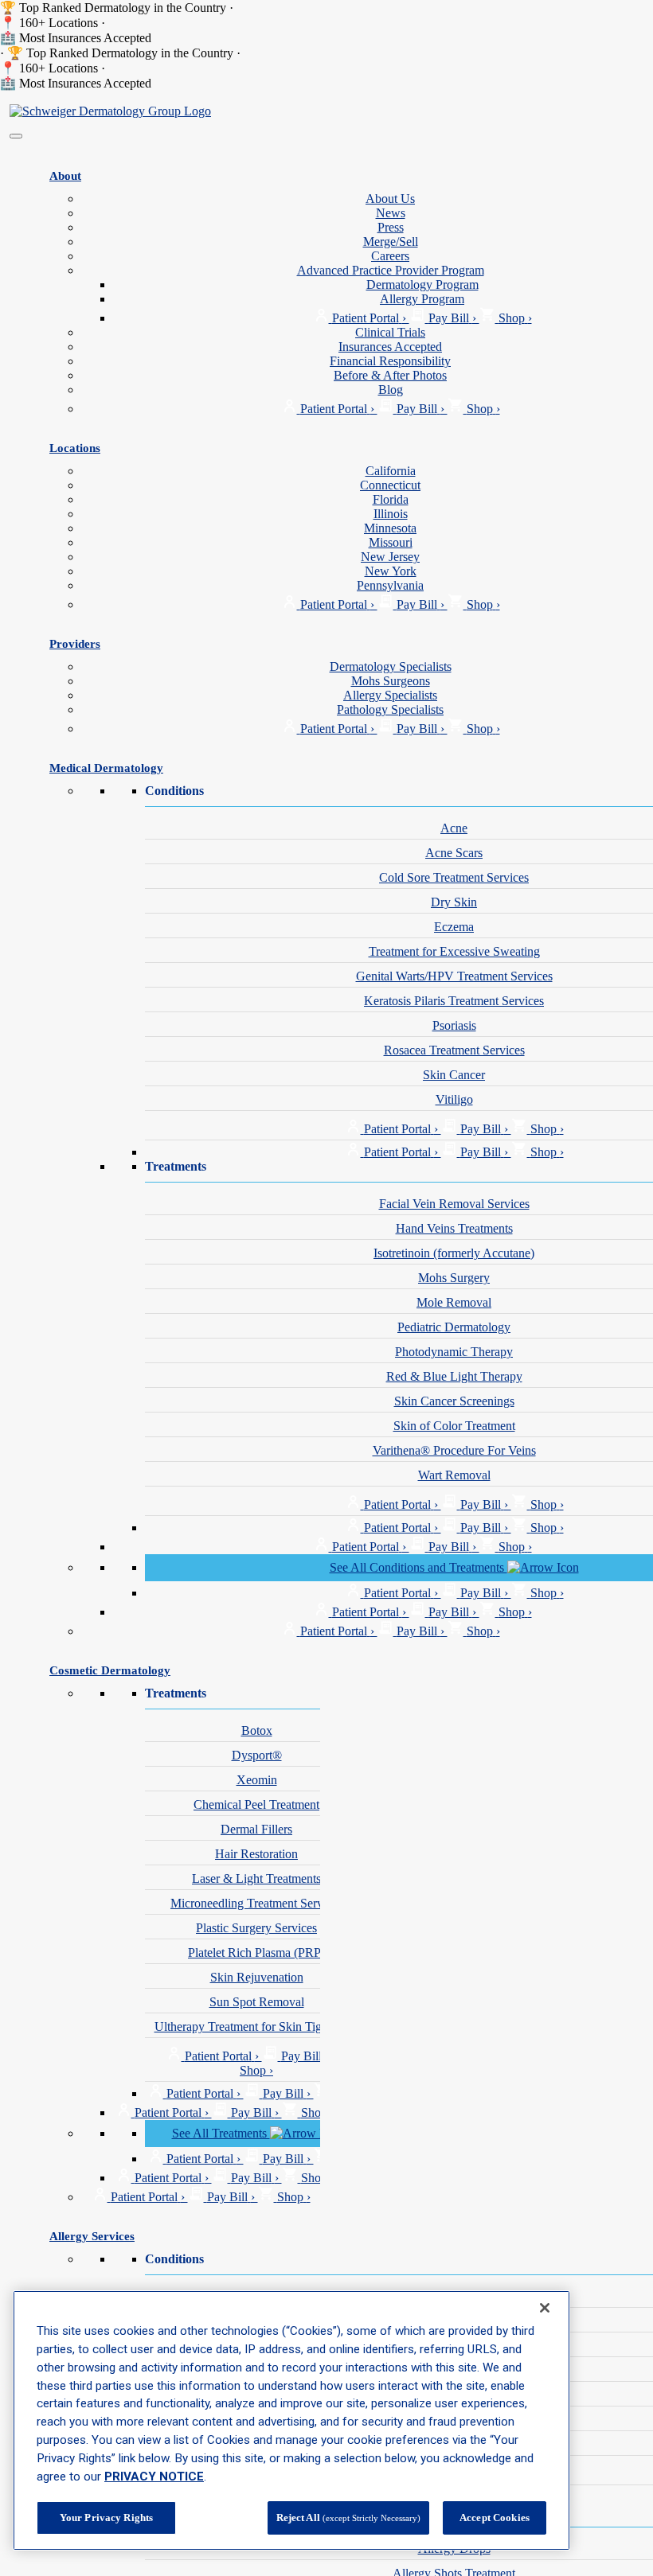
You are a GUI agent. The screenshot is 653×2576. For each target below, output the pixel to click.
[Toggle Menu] (16, 136)
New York (391, 571)
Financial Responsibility (390, 361)
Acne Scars (454, 853)
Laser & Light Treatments (256, 1878)
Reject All (348, 2518)
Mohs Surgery (454, 1278)
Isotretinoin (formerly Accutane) (454, 1253)
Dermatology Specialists (391, 666)
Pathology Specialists (390, 709)
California (391, 471)
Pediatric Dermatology (454, 1327)
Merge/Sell (391, 242)
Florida (391, 499)
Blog (391, 390)
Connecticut (390, 485)
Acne (454, 828)
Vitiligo (454, 1099)
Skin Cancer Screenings (454, 1401)
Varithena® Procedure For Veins (454, 1450)
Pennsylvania (390, 585)
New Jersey (390, 557)
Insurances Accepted (390, 347)
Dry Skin (454, 902)
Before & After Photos (390, 375)
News (391, 213)
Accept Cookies (495, 2518)
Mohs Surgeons (391, 681)
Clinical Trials (390, 332)
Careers (390, 256)
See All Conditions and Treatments (418, 1567)
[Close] (545, 2308)
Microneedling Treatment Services (256, 1903)
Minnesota (390, 528)
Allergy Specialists (390, 695)
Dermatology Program (422, 284)
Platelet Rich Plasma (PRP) (256, 1952)
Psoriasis (454, 1025)
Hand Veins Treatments (454, 1228)
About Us (390, 199)
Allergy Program (422, 299)
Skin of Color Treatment (454, 1426)
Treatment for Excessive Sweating (454, 951)
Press (391, 227)
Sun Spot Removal (257, 2002)
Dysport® (257, 1755)
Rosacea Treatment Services (454, 1050)
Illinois (391, 514)
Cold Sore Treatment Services (454, 877)
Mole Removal (454, 1302)
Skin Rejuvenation (257, 1977)
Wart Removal (454, 1475)
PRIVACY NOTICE (154, 2477)
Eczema (454, 927)
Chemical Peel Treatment (256, 1804)
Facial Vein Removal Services (454, 1204)
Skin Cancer (454, 1075)
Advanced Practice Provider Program (391, 270)
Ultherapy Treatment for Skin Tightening (257, 2027)
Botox (257, 1730)
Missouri (391, 542)
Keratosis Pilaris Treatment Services (454, 1001)
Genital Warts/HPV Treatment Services (454, 976)
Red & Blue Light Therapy (454, 1376)
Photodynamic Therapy (454, 1352)
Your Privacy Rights (106, 2518)
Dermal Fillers (256, 1829)
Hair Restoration (256, 1854)
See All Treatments (221, 2133)
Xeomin (257, 1780)
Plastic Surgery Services (256, 1928)
